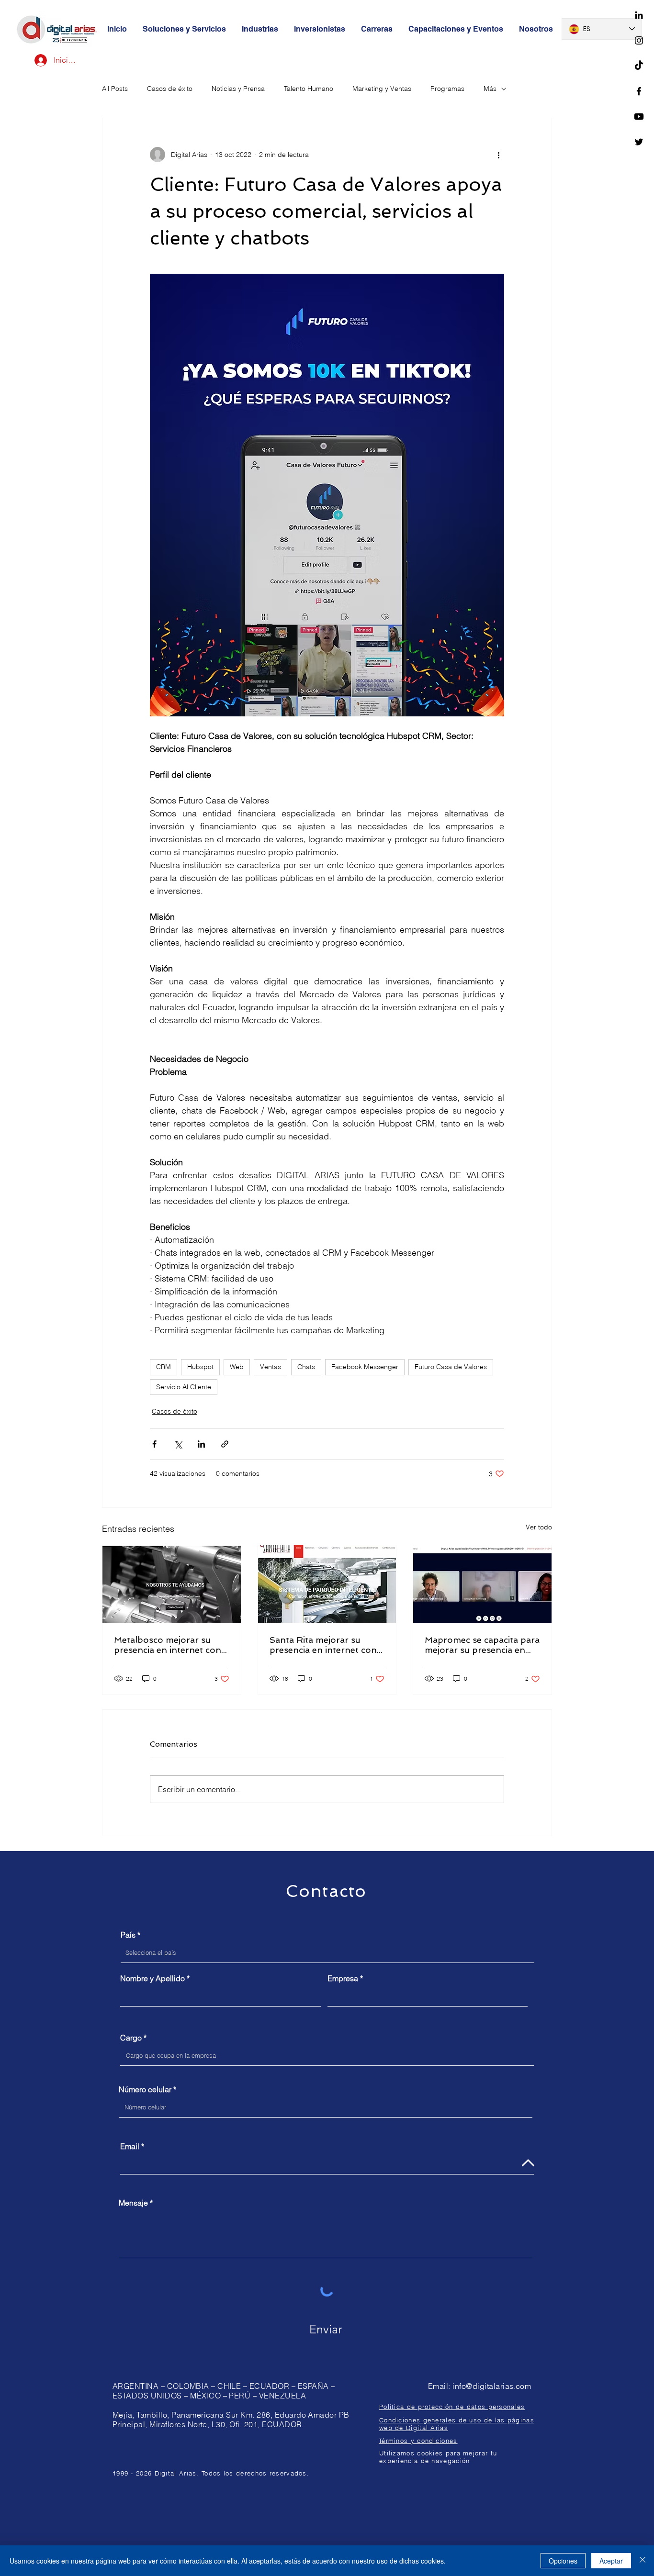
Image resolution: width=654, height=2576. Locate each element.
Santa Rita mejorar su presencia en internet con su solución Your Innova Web (323, 1645)
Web (237, 1367)
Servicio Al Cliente (184, 1387)
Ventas (271, 1367)
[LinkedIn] (639, 15)
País (128, 1935)
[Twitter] (639, 142)
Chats (306, 1367)
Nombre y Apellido (152, 1978)
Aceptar (611, 2561)
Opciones (563, 2561)
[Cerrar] (643, 2561)
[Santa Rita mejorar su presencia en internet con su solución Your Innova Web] (327, 1584)
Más (490, 89)
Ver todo (539, 1527)
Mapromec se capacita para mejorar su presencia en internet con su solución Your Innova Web (482, 1645)
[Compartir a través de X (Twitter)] (178, 1444)
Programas (447, 89)
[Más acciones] (498, 155)
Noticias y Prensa (238, 89)
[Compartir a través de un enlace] (225, 1444)
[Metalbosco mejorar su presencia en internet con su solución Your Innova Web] (172, 1584)
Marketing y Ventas (382, 89)
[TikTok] (639, 66)
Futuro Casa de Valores (451, 1367)
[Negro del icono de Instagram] (639, 40)
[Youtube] (639, 117)
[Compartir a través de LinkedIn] (201, 1444)
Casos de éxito (170, 89)
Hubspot (200, 1367)
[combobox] (327, 1953)
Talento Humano (309, 89)
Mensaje (133, 2203)
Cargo (131, 2038)
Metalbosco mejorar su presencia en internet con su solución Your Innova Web (168, 1645)
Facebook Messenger (365, 1367)
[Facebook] (639, 91)
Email (130, 2146)
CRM (163, 1367)
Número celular (145, 2089)
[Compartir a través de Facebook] (154, 1444)
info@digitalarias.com (492, 2386)
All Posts (115, 89)
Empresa (343, 1978)
